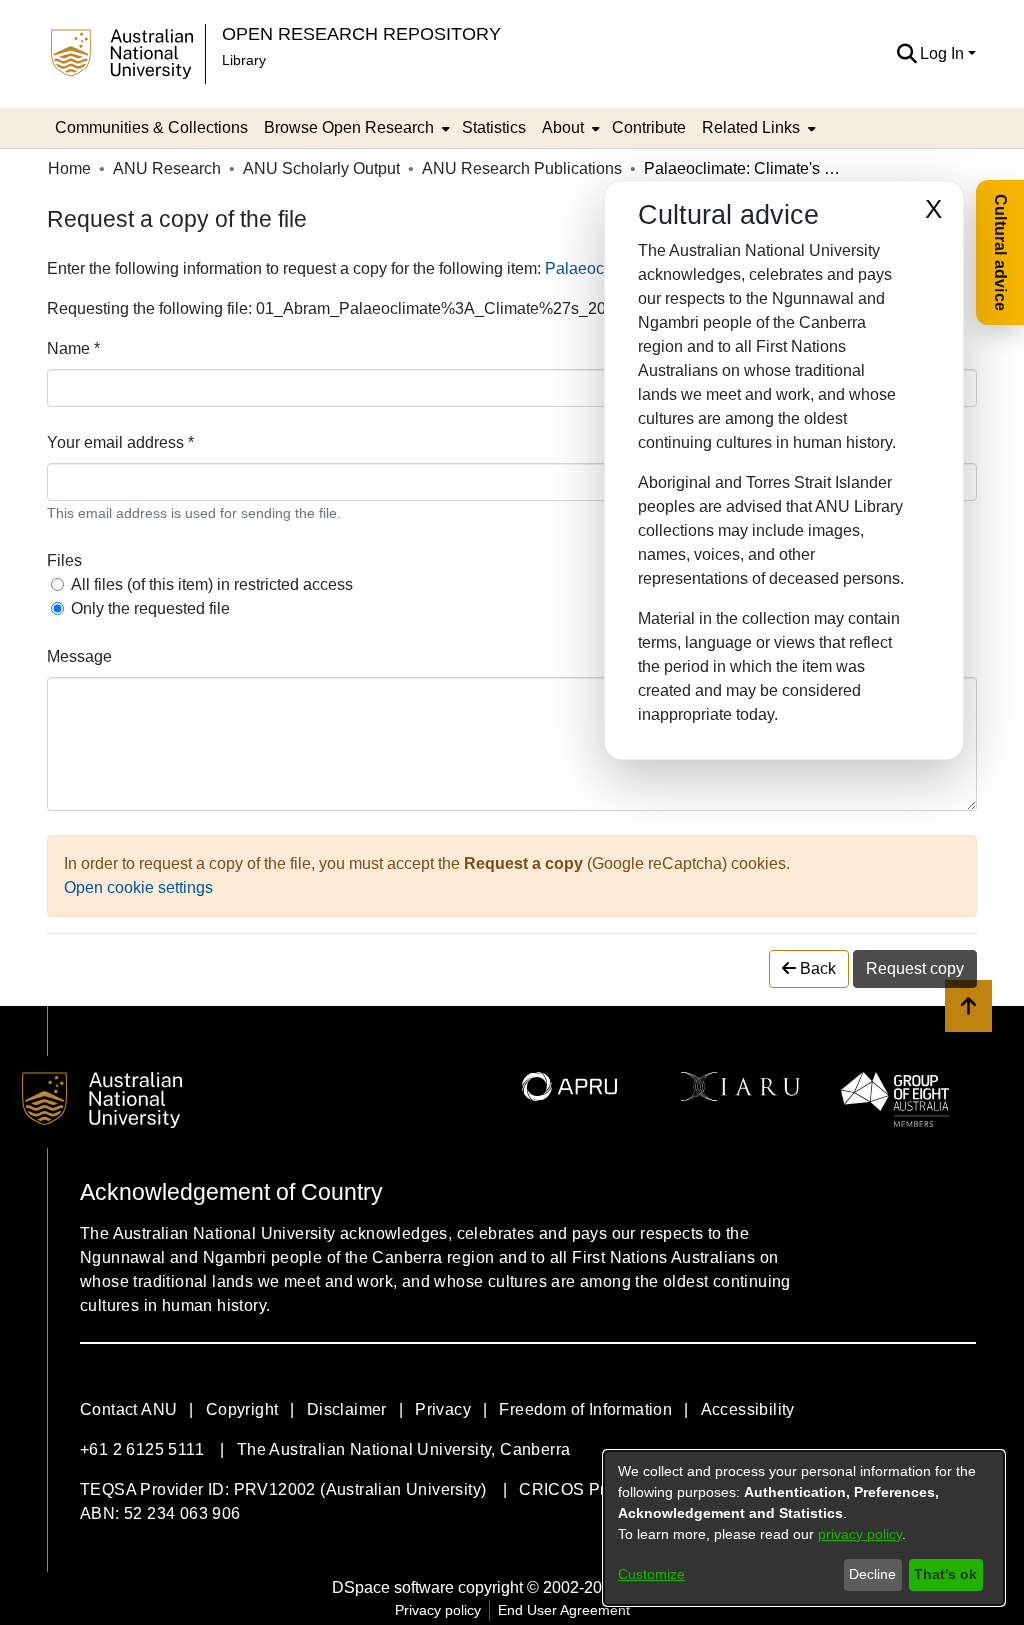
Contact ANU (128, 1409)
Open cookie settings (138, 887)
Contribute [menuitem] (649, 127)
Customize (651, 1574)
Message (79, 656)
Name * (73, 348)
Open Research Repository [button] (361, 33)
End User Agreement (564, 1610)
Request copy (915, 968)
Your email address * (120, 442)
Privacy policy (438, 1610)
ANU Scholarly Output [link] (321, 168)
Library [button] (244, 60)
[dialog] (804, 1528)
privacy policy (860, 1534)
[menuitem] (355, 128)
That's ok (945, 1574)
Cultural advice (1000, 252)
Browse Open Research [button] (349, 127)
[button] (906, 54)
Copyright (242, 1409)
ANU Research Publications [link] (522, 168)
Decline (872, 1574)
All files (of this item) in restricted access (212, 584)
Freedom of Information (585, 1409)
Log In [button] (944, 53)
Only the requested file (150, 608)
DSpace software (393, 1587)
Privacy (443, 1409)
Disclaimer (347, 1409)
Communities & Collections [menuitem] (151, 127)
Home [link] (69, 168)
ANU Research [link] (167, 168)
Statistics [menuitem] (494, 127)
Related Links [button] (751, 127)
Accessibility (748, 1409)
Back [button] (816, 968)
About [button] (563, 127)
